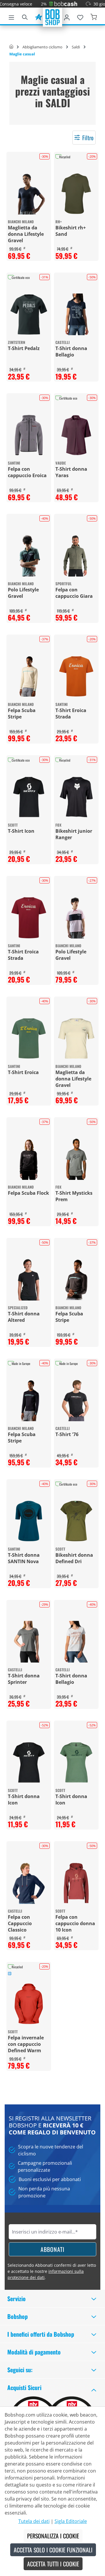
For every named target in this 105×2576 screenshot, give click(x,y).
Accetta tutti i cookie (53, 2564)
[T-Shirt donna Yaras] (76, 435)
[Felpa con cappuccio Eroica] (29, 435)
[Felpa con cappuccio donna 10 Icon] (76, 1883)
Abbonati (52, 2249)
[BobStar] (38, 16)
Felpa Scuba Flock (28, 1193)
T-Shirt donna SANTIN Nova (24, 1558)
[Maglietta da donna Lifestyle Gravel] (29, 194)
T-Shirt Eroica (23, 1072)
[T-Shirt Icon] (29, 797)
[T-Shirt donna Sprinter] (29, 1642)
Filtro (88, 138)
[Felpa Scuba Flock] (29, 1159)
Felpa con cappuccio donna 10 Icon (75, 1923)
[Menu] (11, 16)
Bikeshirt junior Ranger (74, 834)
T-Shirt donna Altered (24, 1317)
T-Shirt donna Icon (24, 1800)
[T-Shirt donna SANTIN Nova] (29, 1521)
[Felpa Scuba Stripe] (29, 676)
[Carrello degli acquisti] (94, 16)
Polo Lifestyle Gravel (23, 593)
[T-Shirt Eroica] (29, 1038)
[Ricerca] (25, 16)
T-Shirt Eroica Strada (71, 714)
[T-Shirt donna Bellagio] (76, 314)
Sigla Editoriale (71, 2521)
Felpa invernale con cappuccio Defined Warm (26, 2044)
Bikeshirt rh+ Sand (71, 231)
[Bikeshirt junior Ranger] (76, 797)
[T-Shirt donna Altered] (29, 1280)
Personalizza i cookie (53, 2536)
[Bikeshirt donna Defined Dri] (76, 1521)
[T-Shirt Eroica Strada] (76, 676)
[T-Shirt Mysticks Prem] (76, 1159)
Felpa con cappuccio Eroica (27, 472)
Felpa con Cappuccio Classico (20, 1923)
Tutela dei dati (34, 2521)
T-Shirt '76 (67, 1434)
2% (31, 4)
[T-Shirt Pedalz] (29, 314)
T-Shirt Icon (21, 831)
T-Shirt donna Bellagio (71, 352)
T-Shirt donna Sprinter (24, 1679)
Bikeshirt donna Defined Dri (74, 1558)
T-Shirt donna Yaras (71, 472)
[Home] (11, 47)
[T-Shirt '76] (76, 1400)
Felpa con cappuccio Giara (74, 593)
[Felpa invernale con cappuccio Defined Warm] (29, 2004)
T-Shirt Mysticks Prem (74, 1196)
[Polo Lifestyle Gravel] (29, 556)
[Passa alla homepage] (52, 17)
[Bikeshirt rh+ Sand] (76, 194)
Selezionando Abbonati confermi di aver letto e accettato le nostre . (52, 2271)
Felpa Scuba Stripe (22, 714)
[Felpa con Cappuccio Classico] (29, 1883)
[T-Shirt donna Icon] (29, 1762)
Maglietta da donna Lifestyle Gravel (26, 234)
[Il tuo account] (67, 16)
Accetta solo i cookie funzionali (53, 2550)
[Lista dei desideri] (80, 16)
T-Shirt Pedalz (24, 348)
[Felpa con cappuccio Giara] (76, 556)
